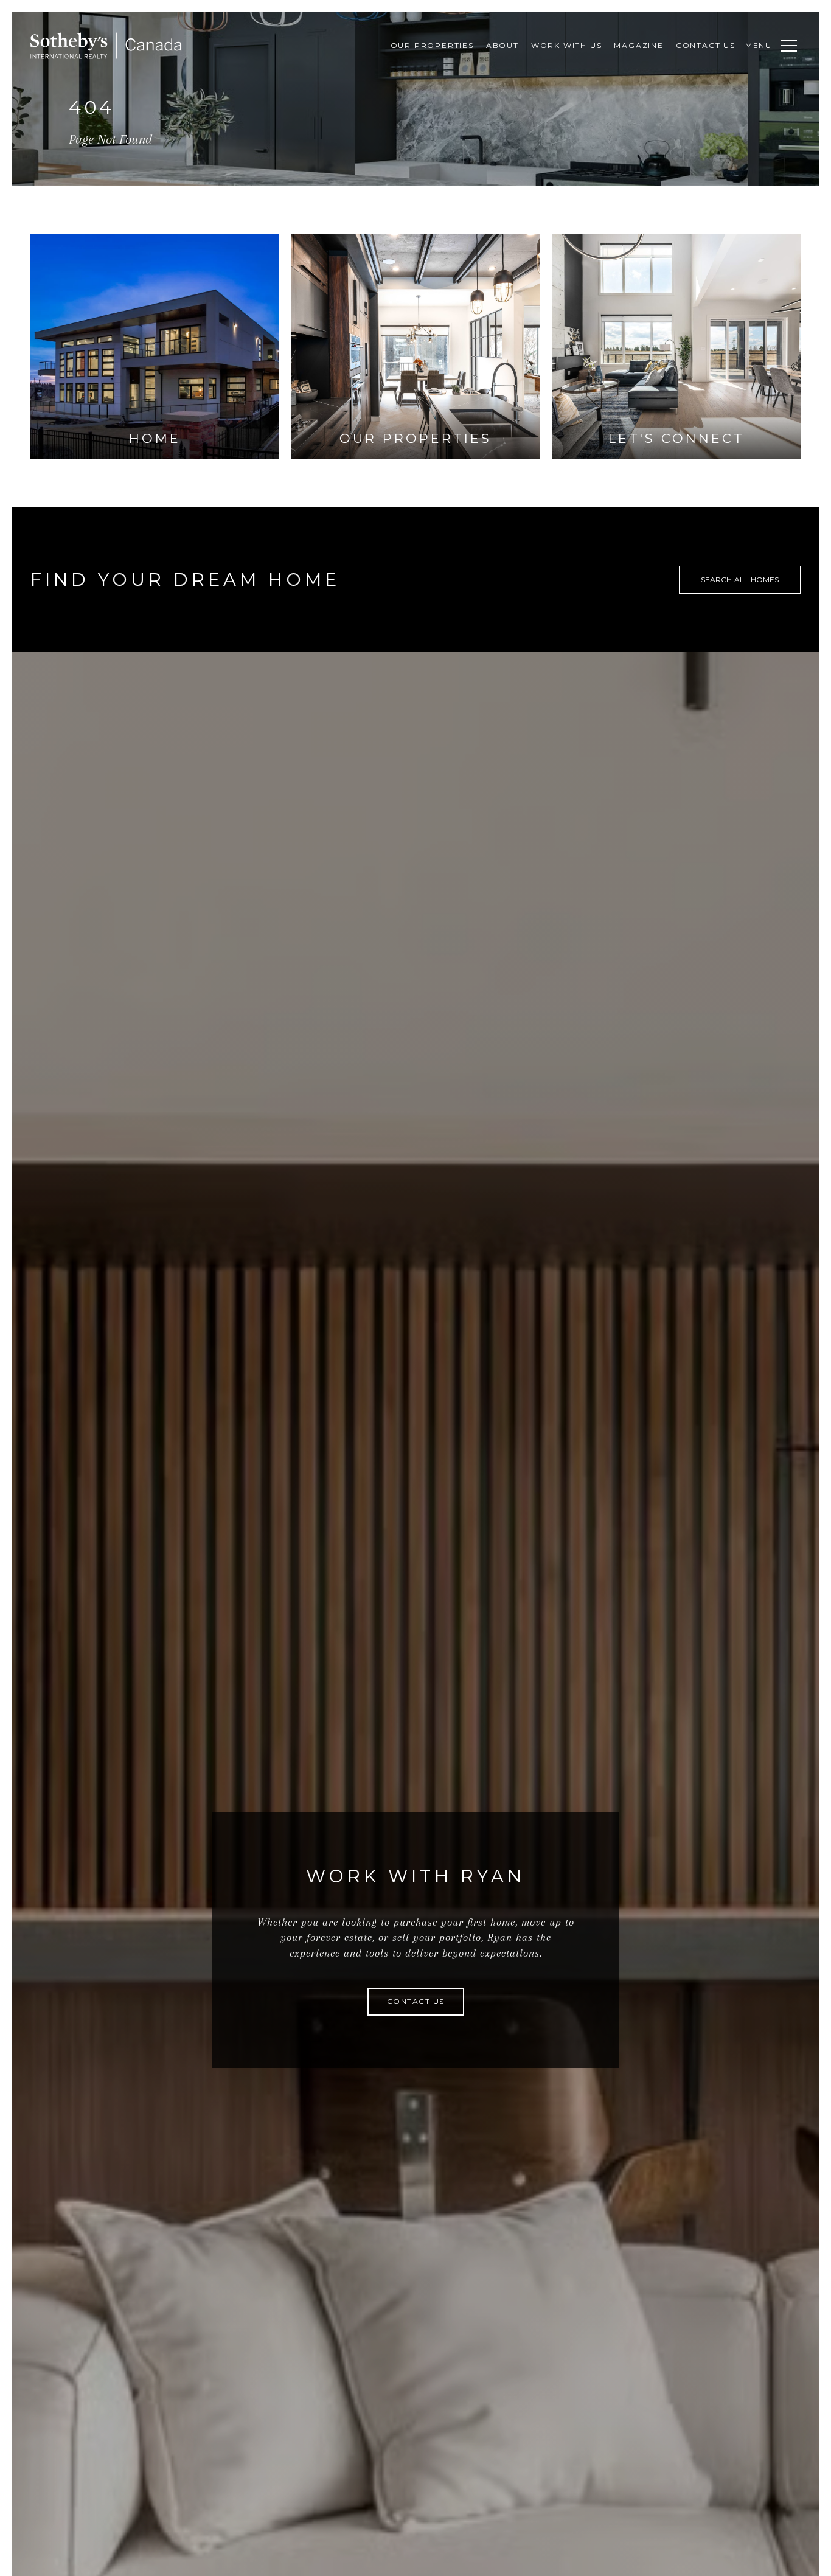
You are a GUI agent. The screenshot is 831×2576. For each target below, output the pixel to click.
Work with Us (567, 45)
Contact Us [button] (416, 2001)
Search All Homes (740, 580)
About (502, 45)
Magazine (638, 45)
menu (759, 45)
